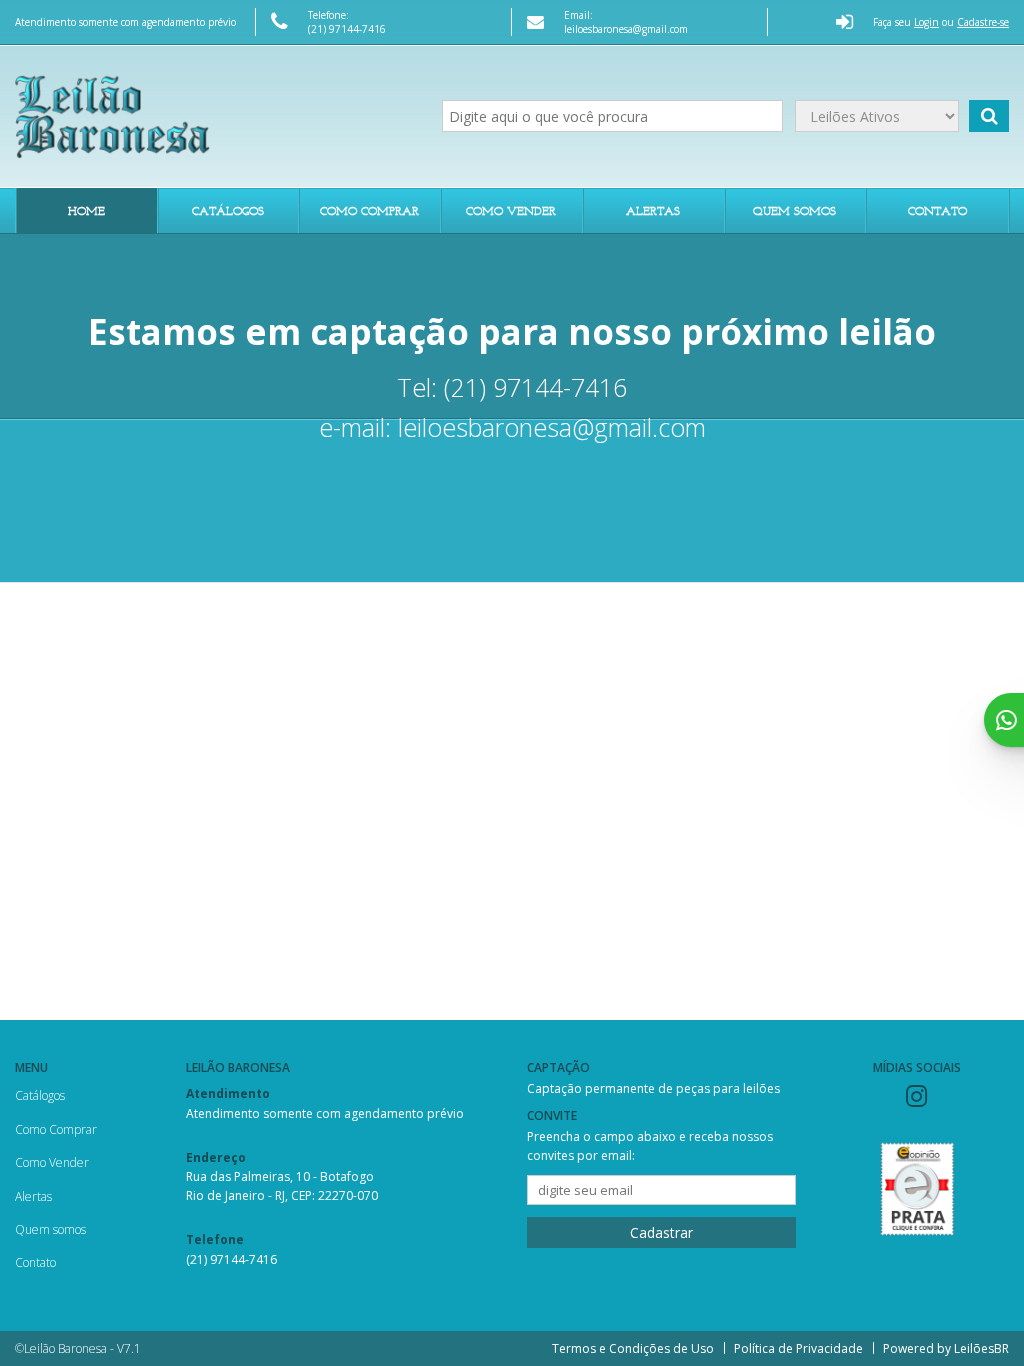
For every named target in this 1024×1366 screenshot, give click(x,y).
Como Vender (511, 210)
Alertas (653, 210)
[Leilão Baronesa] (213, 116)
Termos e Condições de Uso (633, 1348)
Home (86, 210)
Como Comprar (369, 210)
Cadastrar (661, 1232)
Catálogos (228, 210)
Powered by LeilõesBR (946, 1348)
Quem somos (794, 210)
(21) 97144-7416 (347, 29)
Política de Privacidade (798, 1348)
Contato (937, 210)
